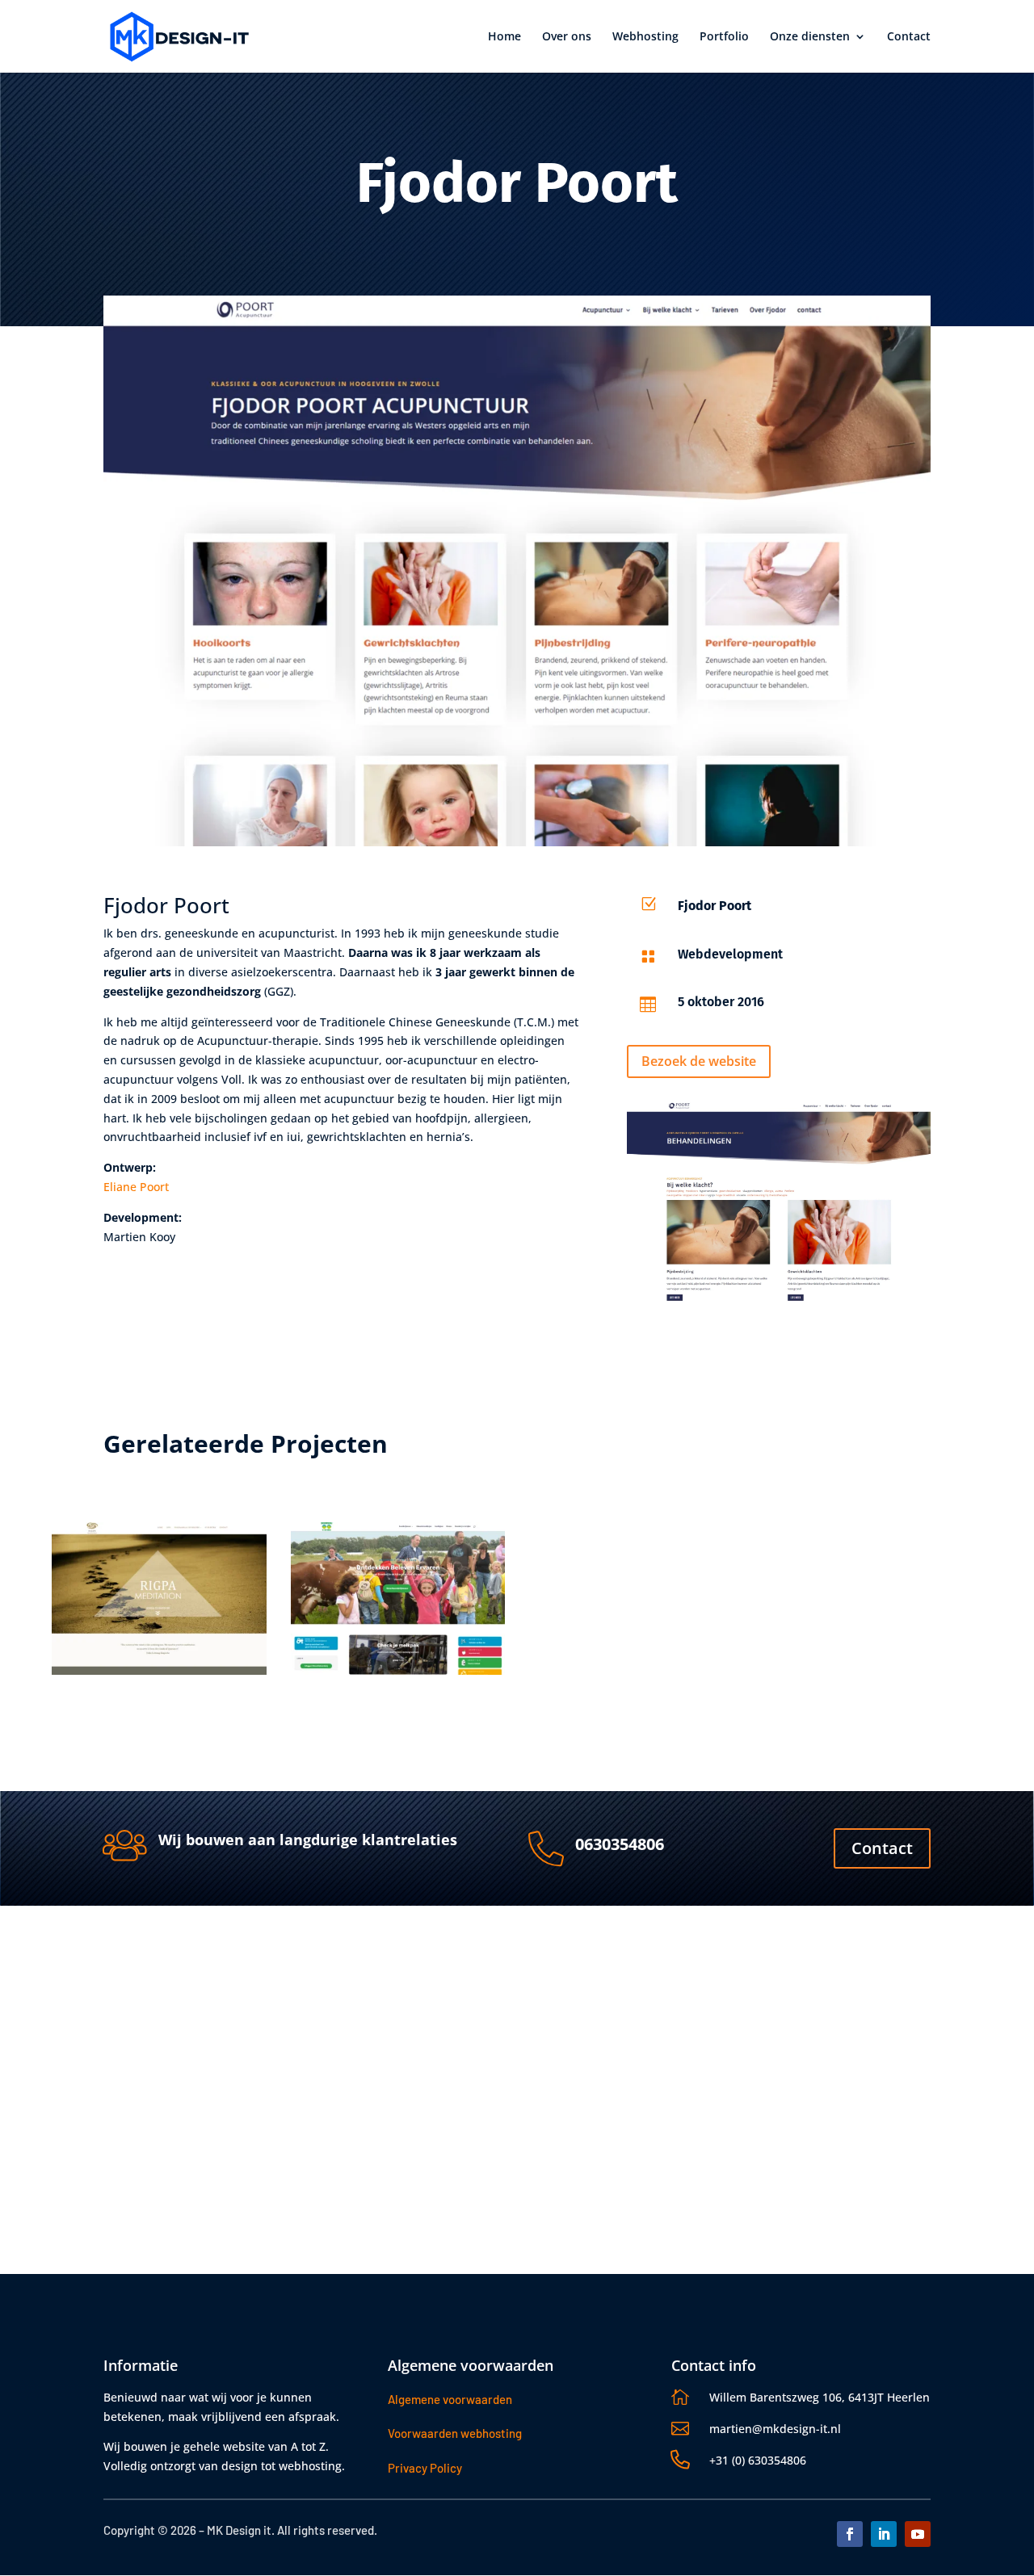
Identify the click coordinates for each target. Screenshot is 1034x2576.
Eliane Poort (136, 1187)
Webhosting (645, 37)
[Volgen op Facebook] (850, 2534)
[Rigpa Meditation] (159, 1598)
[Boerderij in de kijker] (398, 1598)
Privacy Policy (425, 2468)
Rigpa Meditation (116, 1694)
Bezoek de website (699, 1061)
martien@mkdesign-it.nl (775, 2429)
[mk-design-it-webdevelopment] (779, 1202)
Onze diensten (810, 37)
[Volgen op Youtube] (918, 2534)
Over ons (567, 37)
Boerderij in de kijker (369, 1694)
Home (504, 37)
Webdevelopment (98, 1721)
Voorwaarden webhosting (455, 2433)
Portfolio (724, 37)
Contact (909, 37)
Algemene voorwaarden (450, 2399)
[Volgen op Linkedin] (884, 2534)
